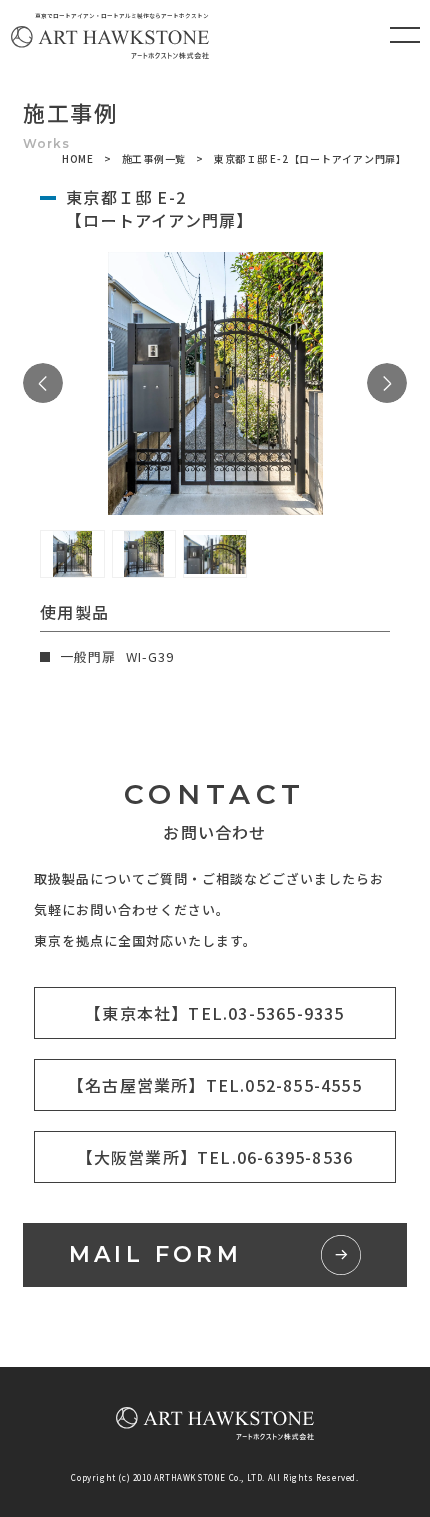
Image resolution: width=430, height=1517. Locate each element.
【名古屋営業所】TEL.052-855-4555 (215, 1085)
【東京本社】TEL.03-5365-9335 (214, 1013)
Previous (43, 383)
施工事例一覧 (154, 158)
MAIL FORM (156, 1254)
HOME (78, 158)
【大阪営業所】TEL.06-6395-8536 (215, 1157)
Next (387, 383)
